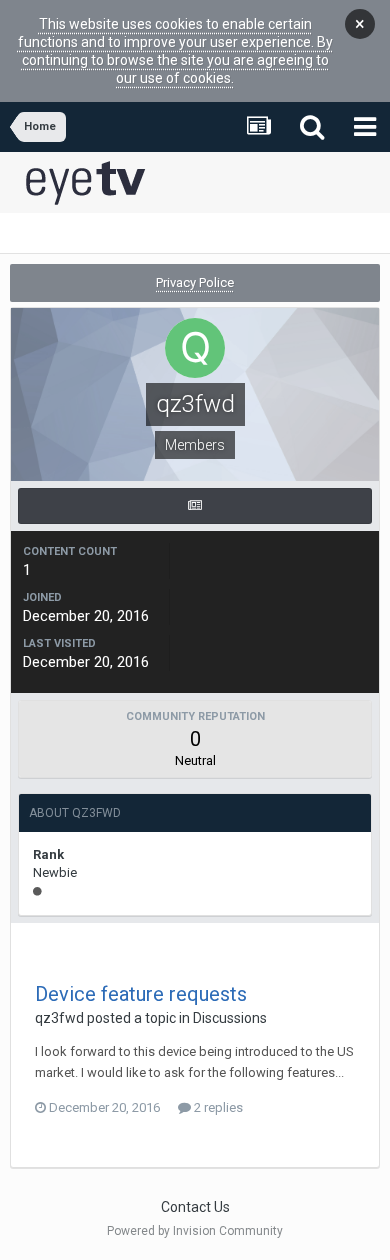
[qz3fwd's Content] (195, 506)
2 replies (217, 1107)
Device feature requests (141, 994)
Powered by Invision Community (195, 1231)
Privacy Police (195, 282)
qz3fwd (59, 1018)
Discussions (230, 1018)
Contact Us (195, 1207)
